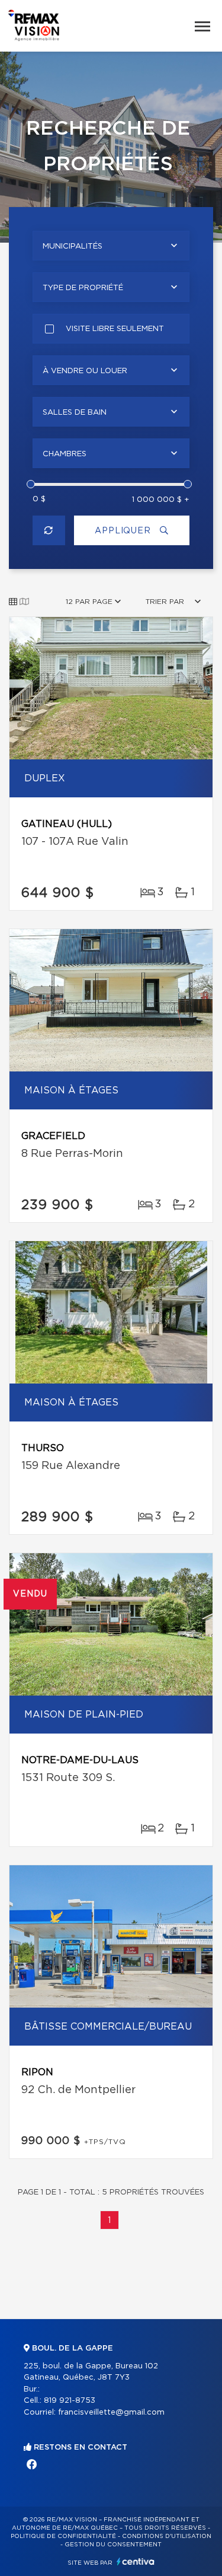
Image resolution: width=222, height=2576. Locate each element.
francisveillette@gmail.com (111, 2413)
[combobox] (111, 246)
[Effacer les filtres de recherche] (49, 530)
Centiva (136, 2561)
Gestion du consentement (113, 2545)
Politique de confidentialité (63, 2536)
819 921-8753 (70, 2401)
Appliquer (124, 531)
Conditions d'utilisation (167, 2536)
